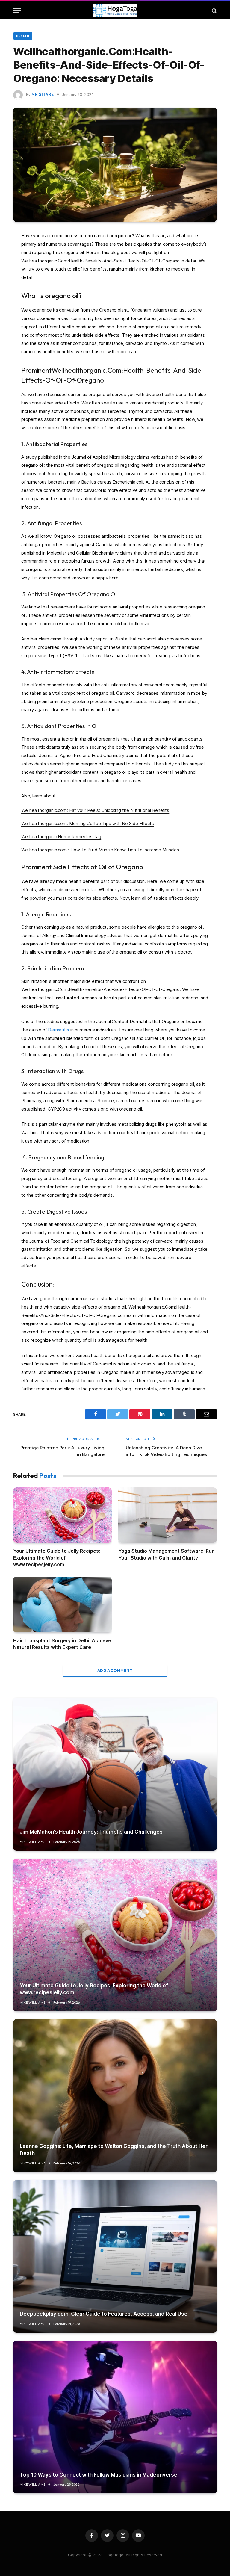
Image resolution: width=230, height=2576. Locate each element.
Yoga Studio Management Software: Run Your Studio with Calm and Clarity (167, 1554)
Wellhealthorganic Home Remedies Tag (61, 837)
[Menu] (17, 11)
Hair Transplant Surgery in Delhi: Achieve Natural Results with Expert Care (62, 1644)
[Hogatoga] (115, 11)
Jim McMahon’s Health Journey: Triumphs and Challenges (91, 1832)
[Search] (214, 11)
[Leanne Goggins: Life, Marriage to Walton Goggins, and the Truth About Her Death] (115, 2095)
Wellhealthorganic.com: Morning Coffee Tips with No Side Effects (88, 823)
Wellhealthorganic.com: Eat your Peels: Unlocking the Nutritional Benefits (95, 810)
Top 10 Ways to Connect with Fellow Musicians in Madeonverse (99, 2475)
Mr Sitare (43, 94)
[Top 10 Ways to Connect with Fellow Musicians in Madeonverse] (115, 2417)
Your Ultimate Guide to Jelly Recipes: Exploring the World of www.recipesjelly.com (57, 1558)
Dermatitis (59, 1030)
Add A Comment (115, 1670)
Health (23, 36)
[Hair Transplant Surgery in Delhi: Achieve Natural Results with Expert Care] (62, 1604)
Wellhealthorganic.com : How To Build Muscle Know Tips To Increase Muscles (100, 850)
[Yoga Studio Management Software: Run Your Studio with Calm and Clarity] (168, 1515)
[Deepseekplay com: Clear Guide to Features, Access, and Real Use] (115, 2256)
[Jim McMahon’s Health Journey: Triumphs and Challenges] (115, 1774)
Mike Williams (33, 1842)
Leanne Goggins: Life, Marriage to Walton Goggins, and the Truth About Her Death (114, 2150)
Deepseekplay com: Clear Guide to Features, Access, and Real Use (104, 2314)
